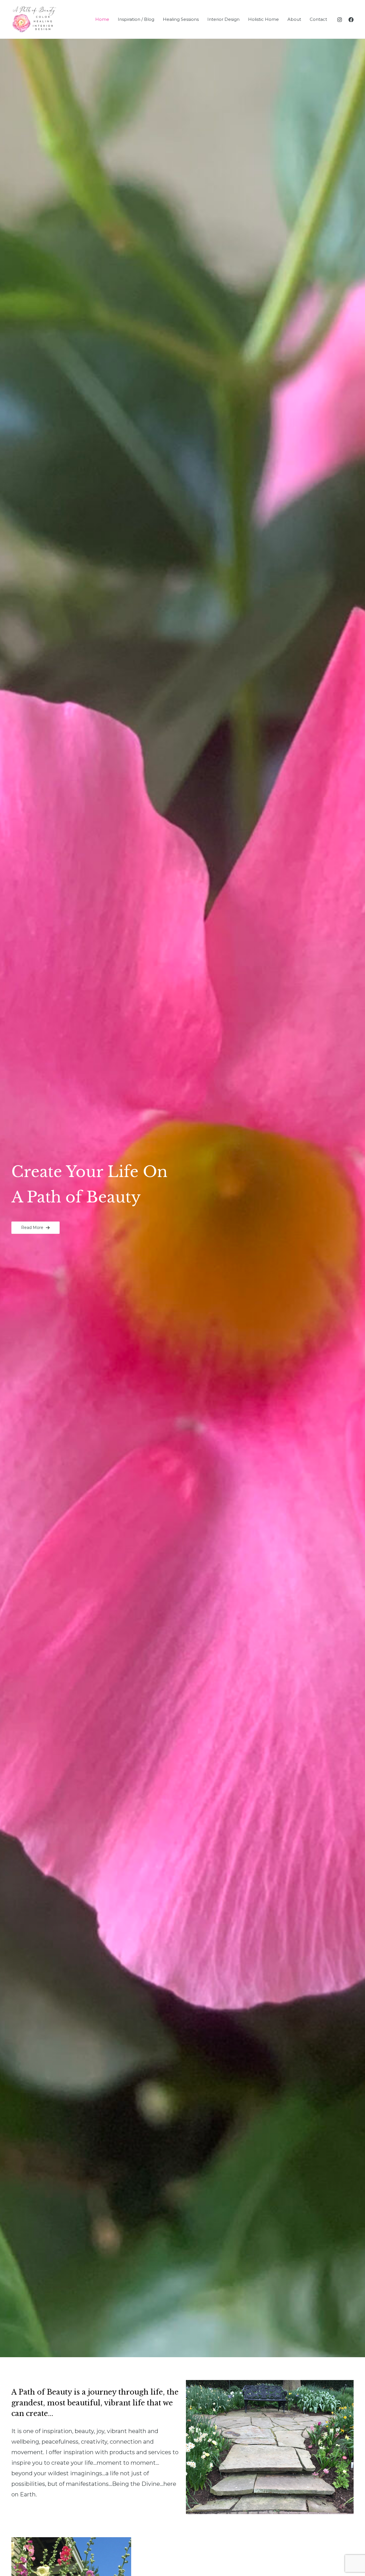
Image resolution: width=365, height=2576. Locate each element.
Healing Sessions (181, 19)
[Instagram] (340, 20)
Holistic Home (263, 19)
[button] (36, 1228)
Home (102, 19)
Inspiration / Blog (136, 19)
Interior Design (223, 19)
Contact (318, 19)
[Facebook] (351, 20)
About (294, 19)
